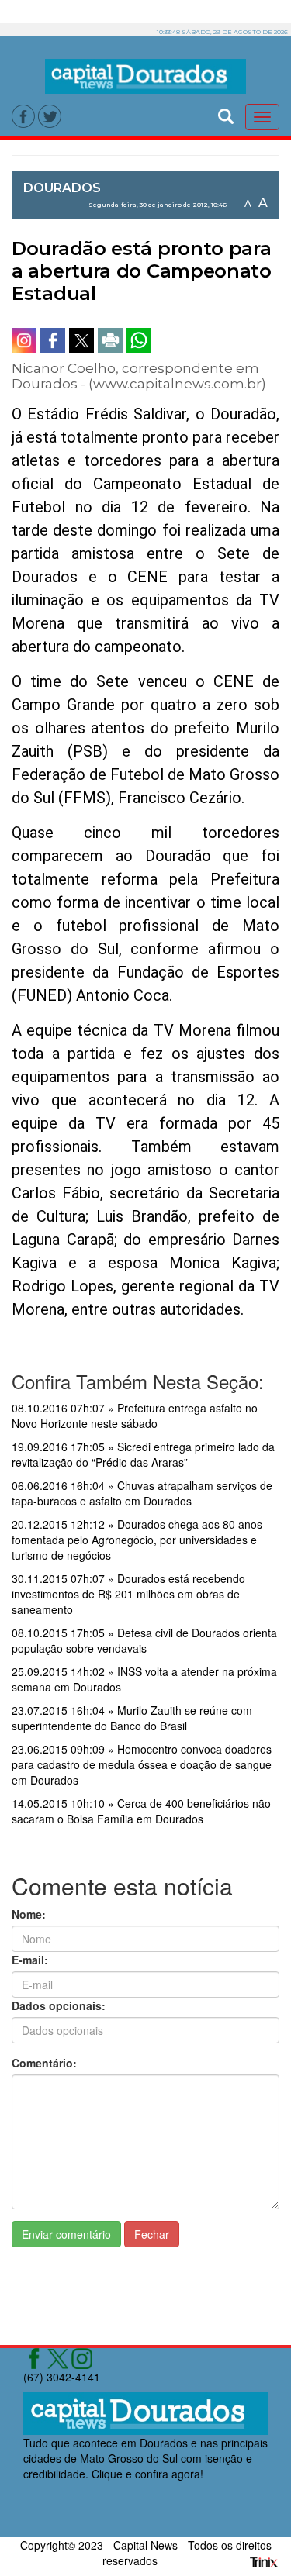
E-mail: (30, 1960)
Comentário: (44, 2063)
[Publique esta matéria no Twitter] (81, 340)
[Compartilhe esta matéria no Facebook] (53, 340)
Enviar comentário (66, 2234)
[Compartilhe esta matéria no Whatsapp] (139, 340)
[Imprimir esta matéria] (110, 340)
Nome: (29, 1914)
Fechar (152, 2234)
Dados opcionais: (59, 2005)
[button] (226, 114)
